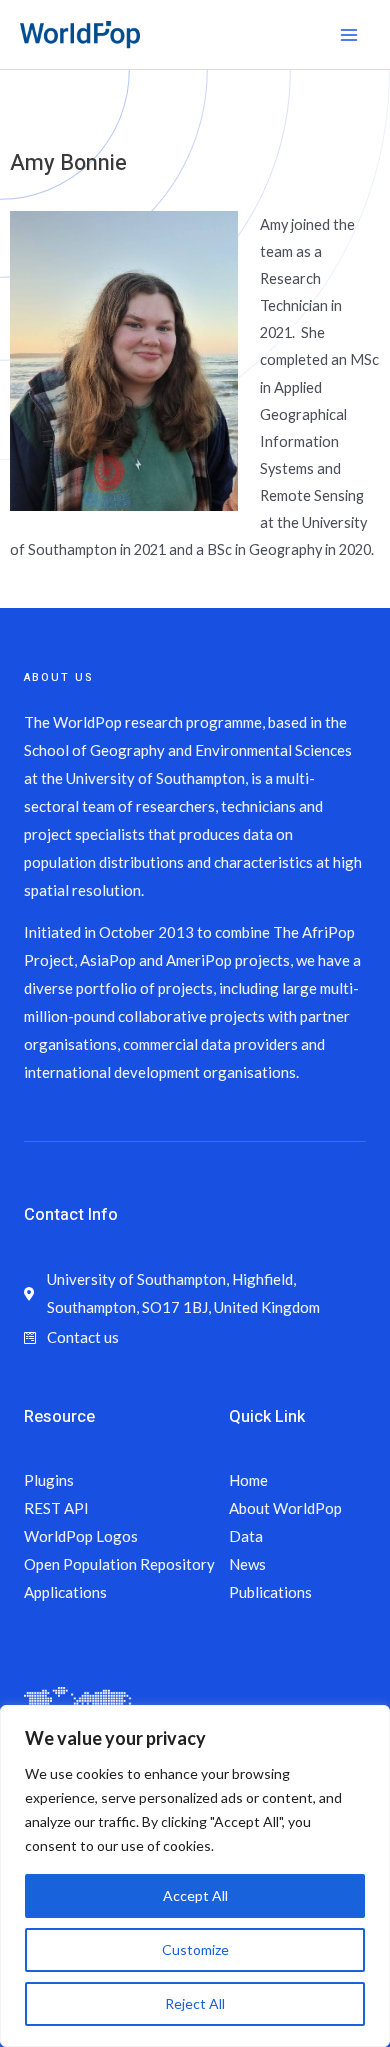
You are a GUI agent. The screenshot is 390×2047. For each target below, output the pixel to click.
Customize (195, 1949)
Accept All (195, 1895)
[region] (195, 1876)
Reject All (195, 2003)
